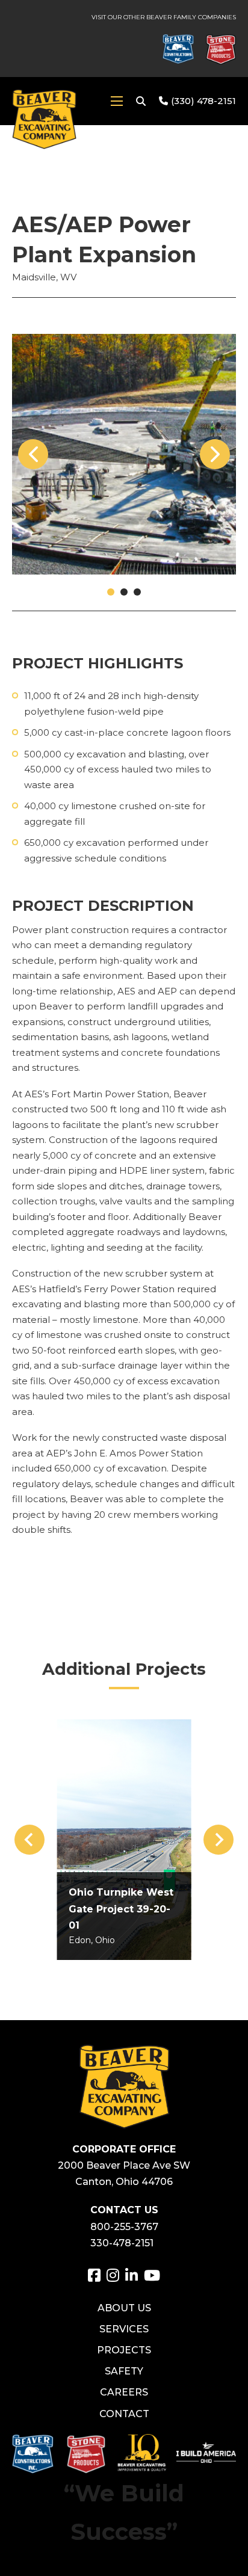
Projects (124, 2350)
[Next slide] (219, 1840)
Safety (124, 2371)
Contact (124, 2414)
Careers (124, 2392)
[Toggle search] (141, 101)
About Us (124, 2308)
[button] (111, 592)
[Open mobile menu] (117, 101)
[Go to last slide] (29, 1840)
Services (124, 2329)
